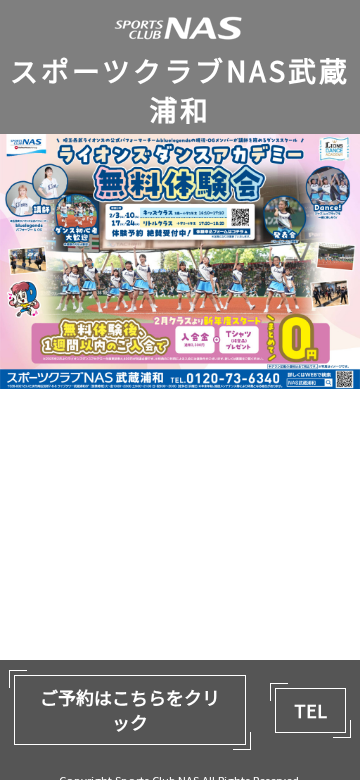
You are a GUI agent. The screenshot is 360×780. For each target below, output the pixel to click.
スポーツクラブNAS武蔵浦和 (180, 90)
